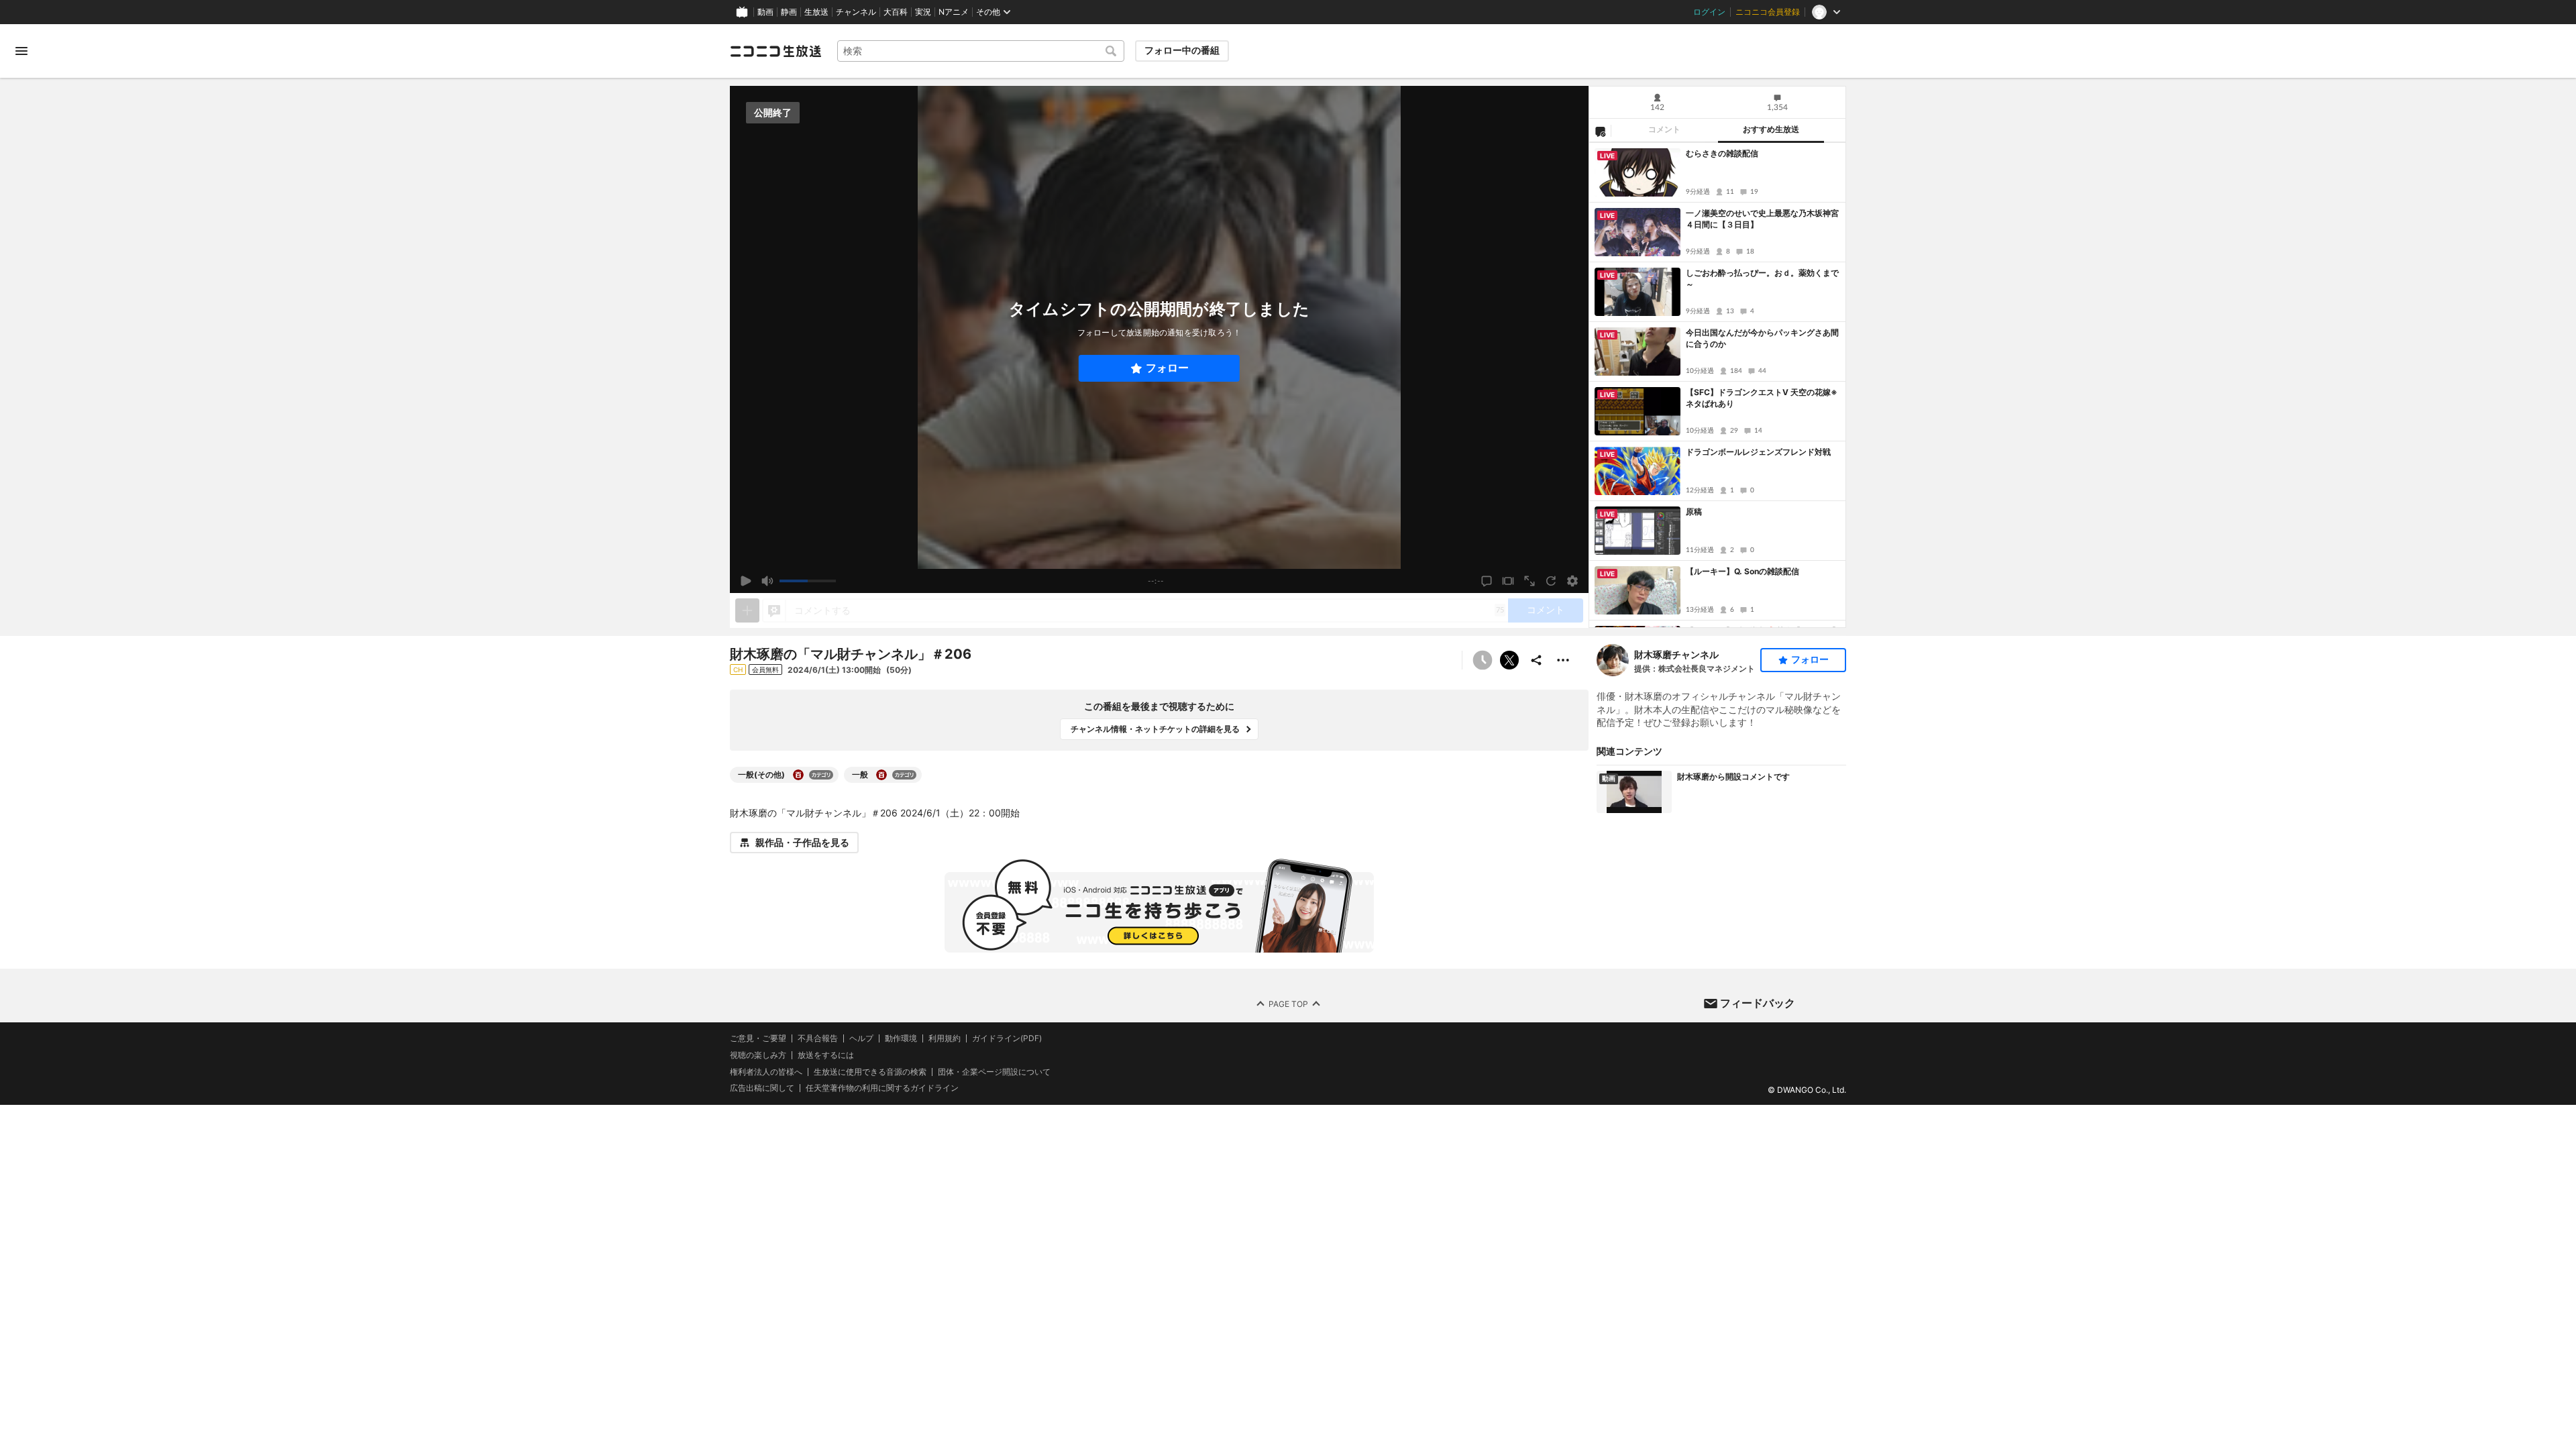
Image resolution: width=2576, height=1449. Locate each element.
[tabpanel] (1717, 385)
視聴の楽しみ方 (758, 1055)
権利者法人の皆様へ (766, 1072)
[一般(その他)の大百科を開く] (798, 775)
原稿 (1694, 512)
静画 (789, 12)
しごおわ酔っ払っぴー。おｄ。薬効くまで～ (1762, 278)
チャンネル (856, 12)
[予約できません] (1483, 660)
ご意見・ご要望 (758, 1038)
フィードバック (1758, 1003)
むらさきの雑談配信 (1722, 153)
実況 (923, 12)
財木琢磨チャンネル (1676, 654)
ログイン (1709, 12)
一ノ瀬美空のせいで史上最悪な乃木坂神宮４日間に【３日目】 (1762, 219)
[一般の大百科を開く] (881, 775)
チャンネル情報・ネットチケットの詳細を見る (1155, 729)
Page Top (1288, 1004)
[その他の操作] (1563, 660)
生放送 (816, 12)
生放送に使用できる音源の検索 (870, 1072)
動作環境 (901, 1038)
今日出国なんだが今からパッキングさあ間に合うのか (1762, 338)
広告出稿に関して (762, 1088)
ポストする (1509, 660)
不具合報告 (818, 1038)
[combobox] (981, 51)
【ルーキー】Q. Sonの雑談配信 (1742, 571)
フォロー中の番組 (1182, 50)
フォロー (1167, 368)
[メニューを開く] (21, 51)
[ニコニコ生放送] (775, 51)
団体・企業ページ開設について (994, 1072)
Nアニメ (954, 12)
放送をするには (826, 1055)
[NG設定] (1600, 131)
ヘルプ (861, 1038)
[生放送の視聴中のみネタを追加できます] (747, 610)
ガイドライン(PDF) (1007, 1038)
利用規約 (945, 1038)
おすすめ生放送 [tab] (1771, 129)
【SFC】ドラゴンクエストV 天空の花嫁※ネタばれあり (1762, 398)
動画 (765, 12)
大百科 (896, 12)
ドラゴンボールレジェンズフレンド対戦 (1758, 452)
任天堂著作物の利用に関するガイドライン (882, 1089)
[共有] (1536, 660)
